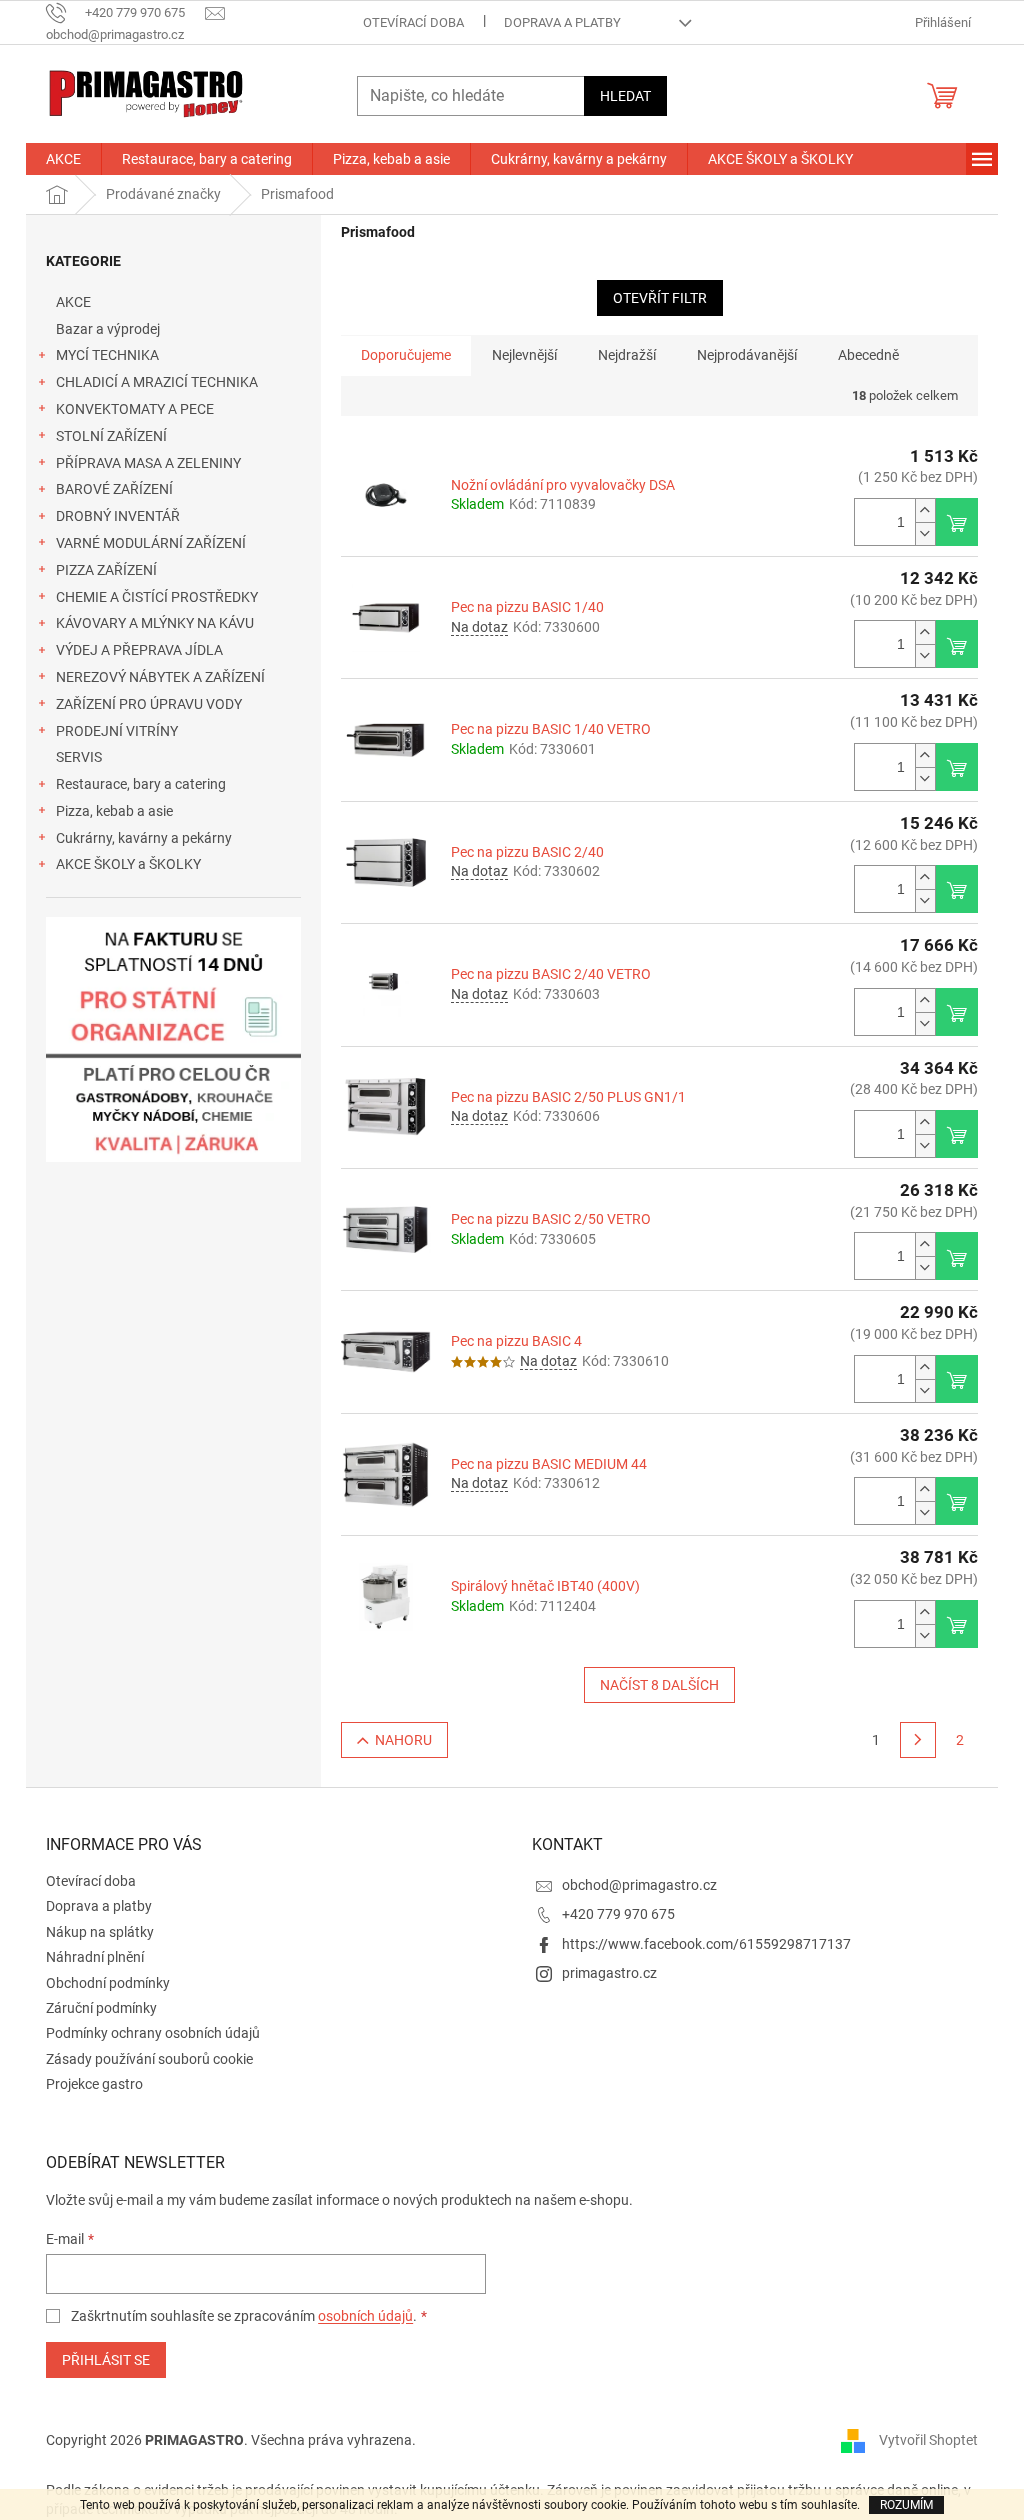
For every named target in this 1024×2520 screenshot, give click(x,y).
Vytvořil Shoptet (928, 2439)
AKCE (73, 302)
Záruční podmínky (101, 2008)
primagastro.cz (609, 1973)
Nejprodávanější (747, 355)
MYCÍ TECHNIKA (107, 355)
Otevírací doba (413, 22)
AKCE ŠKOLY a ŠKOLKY (128, 864)
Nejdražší (627, 355)
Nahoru (403, 1740)
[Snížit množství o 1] (925, 533)
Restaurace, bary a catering (141, 784)
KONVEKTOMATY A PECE (135, 409)
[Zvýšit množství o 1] (925, 510)
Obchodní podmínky (108, 1983)
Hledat (625, 96)
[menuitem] (63, 159)
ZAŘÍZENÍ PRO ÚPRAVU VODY (149, 704)
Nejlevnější (524, 355)
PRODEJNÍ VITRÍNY (117, 731)
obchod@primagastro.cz (639, 1885)
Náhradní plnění (95, 1957)
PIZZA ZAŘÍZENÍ (106, 570)
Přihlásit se (106, 2360)
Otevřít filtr (660, 298)
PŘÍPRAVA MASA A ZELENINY (148, 463)
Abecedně (868, 355)
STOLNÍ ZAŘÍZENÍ (111, 436)
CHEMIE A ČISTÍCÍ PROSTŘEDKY (157, 597)
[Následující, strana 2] (918, 1740)
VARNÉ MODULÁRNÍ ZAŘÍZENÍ (151, 543)
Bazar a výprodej (108, 329)
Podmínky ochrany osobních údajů (153, 2033)
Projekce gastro (94, 2084)
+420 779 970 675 (618, 1914)
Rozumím (906, 2505)
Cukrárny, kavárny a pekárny (144, 838)
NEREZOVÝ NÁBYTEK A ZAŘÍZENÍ (160, 677)
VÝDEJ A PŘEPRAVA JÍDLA (139, 650)
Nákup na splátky (100, 1932)
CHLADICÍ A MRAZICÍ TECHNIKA (157, 382)
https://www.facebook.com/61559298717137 (706, 1944)
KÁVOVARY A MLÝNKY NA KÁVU (155, 623)
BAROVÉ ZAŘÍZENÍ (114, 489)
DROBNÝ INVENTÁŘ (118, 516)
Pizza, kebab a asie (114, 811)
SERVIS (79, 757)
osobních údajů (365, 2316)
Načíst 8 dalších (659, 1685)
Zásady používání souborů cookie (149, 2059)
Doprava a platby (562, 22)
